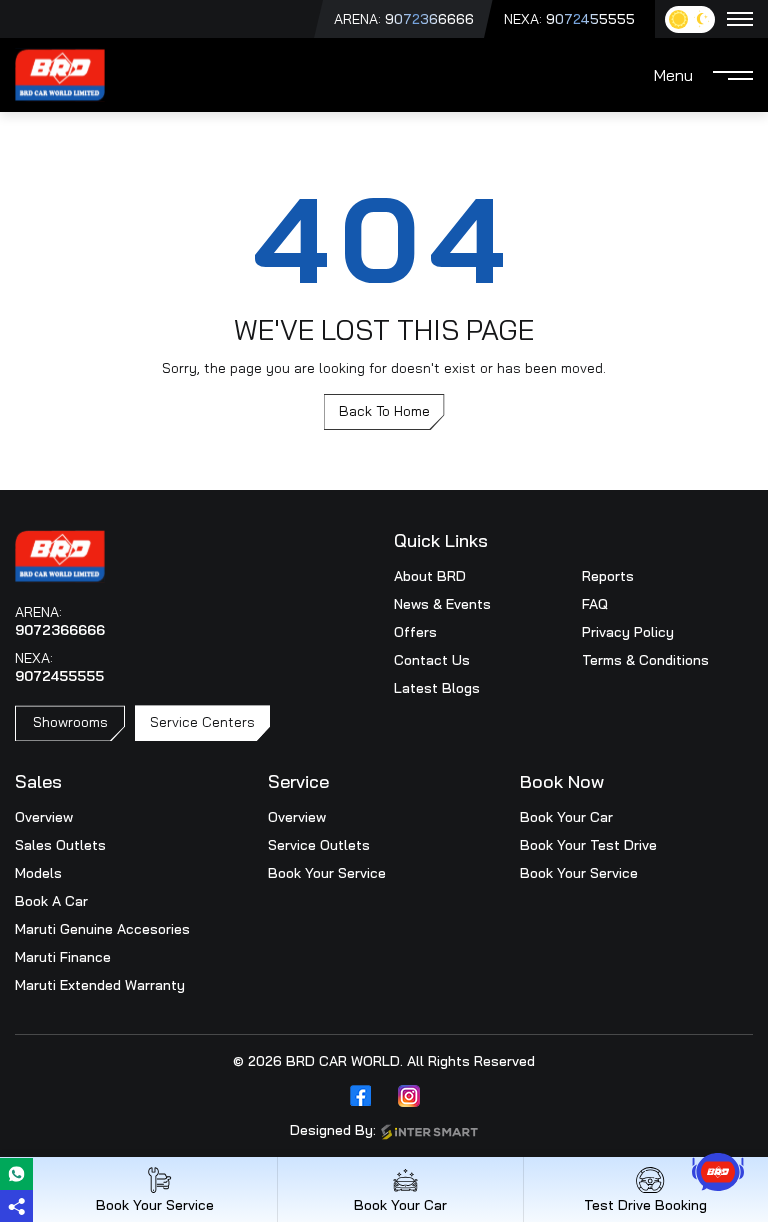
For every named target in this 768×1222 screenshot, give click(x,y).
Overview (44, 817)
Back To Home (384, 411)
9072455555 (590, 19)
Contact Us (432, 660)
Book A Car (51, 901)
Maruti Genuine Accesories (102, 929)
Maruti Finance (63, 957)
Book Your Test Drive (588, 845)
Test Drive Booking (645, 1204)
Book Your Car (566, 817)
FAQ (595, 604)
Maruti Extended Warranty (100, 985)
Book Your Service (327, 873)
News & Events (442, 604)
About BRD (430, 576)
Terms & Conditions (645, 660)
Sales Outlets (60, 845)
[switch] (690, 19)
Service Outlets (319, 845)
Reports (608, 576)
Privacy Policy (628, 632)
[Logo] (60, 73)
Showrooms (70, 722)
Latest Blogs (437, 688)
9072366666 (429, 19)
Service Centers (202, 722)
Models (38, 873)
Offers (415, 632)
